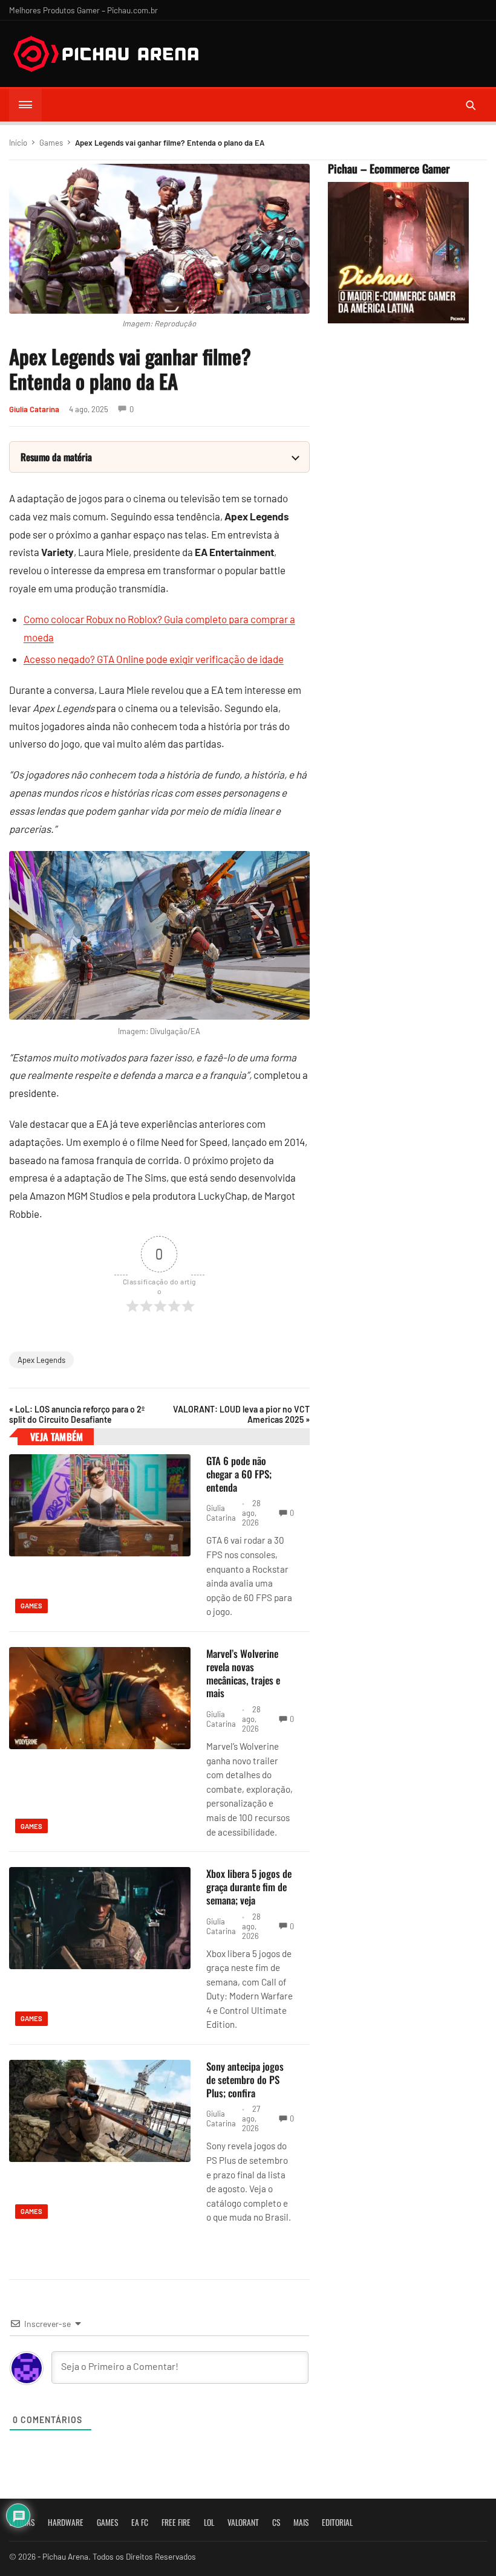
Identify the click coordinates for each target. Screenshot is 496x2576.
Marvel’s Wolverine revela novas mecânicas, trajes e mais (243, 1673)
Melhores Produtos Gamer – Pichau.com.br (83, 10)
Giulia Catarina (34, 409)
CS (276, 2522)
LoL (209, 2522)
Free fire (176, 2522)
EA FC (140, 2522)
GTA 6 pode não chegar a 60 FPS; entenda (239, 1474)
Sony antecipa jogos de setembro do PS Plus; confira (245, 2079)
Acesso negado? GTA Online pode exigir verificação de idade (154, 659)
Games (51, 143)
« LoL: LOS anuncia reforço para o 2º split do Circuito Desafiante (77, 1414)
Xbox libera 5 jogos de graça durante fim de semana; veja (249, 1887)
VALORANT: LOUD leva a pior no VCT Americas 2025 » (241, 1414)
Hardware (66, 2522)
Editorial (337, 2522)
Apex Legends (41, 1360)
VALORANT (243, 2522)
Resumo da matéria (56, 457)
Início (18, 143)
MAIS (301, 2522)
